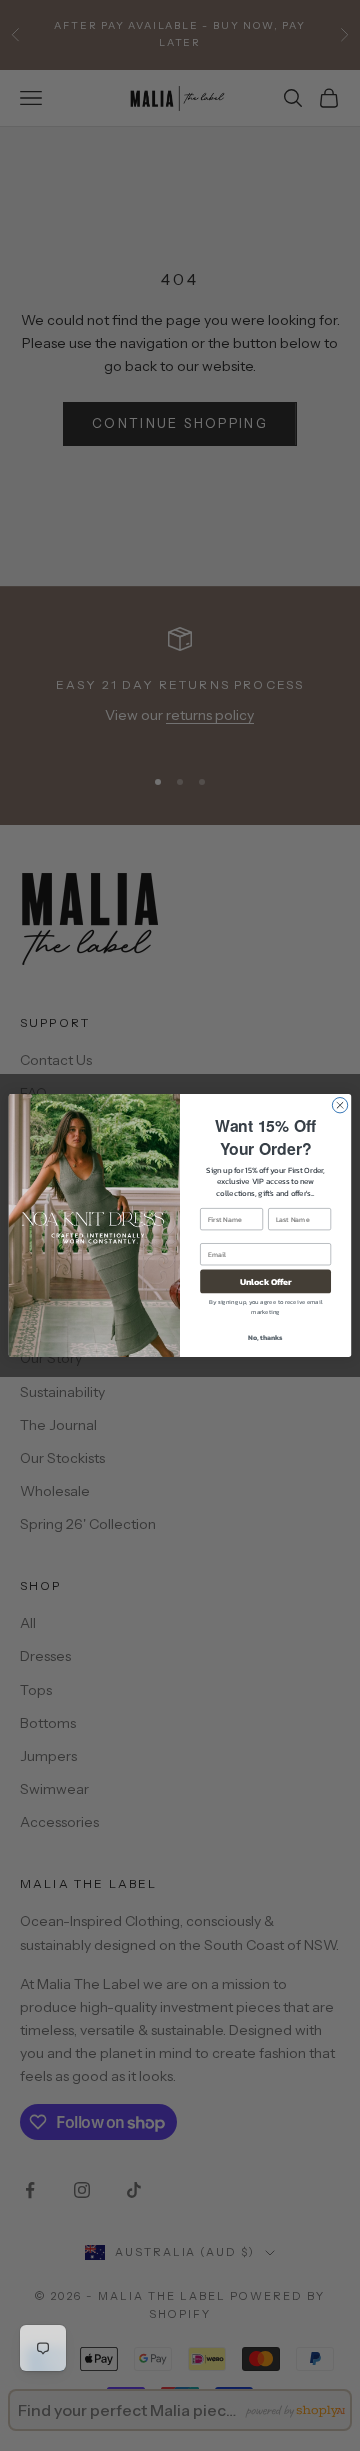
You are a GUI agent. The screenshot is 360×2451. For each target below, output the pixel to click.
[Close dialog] (339, 1105)
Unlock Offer (265, 1281)
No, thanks (265, 1337)
